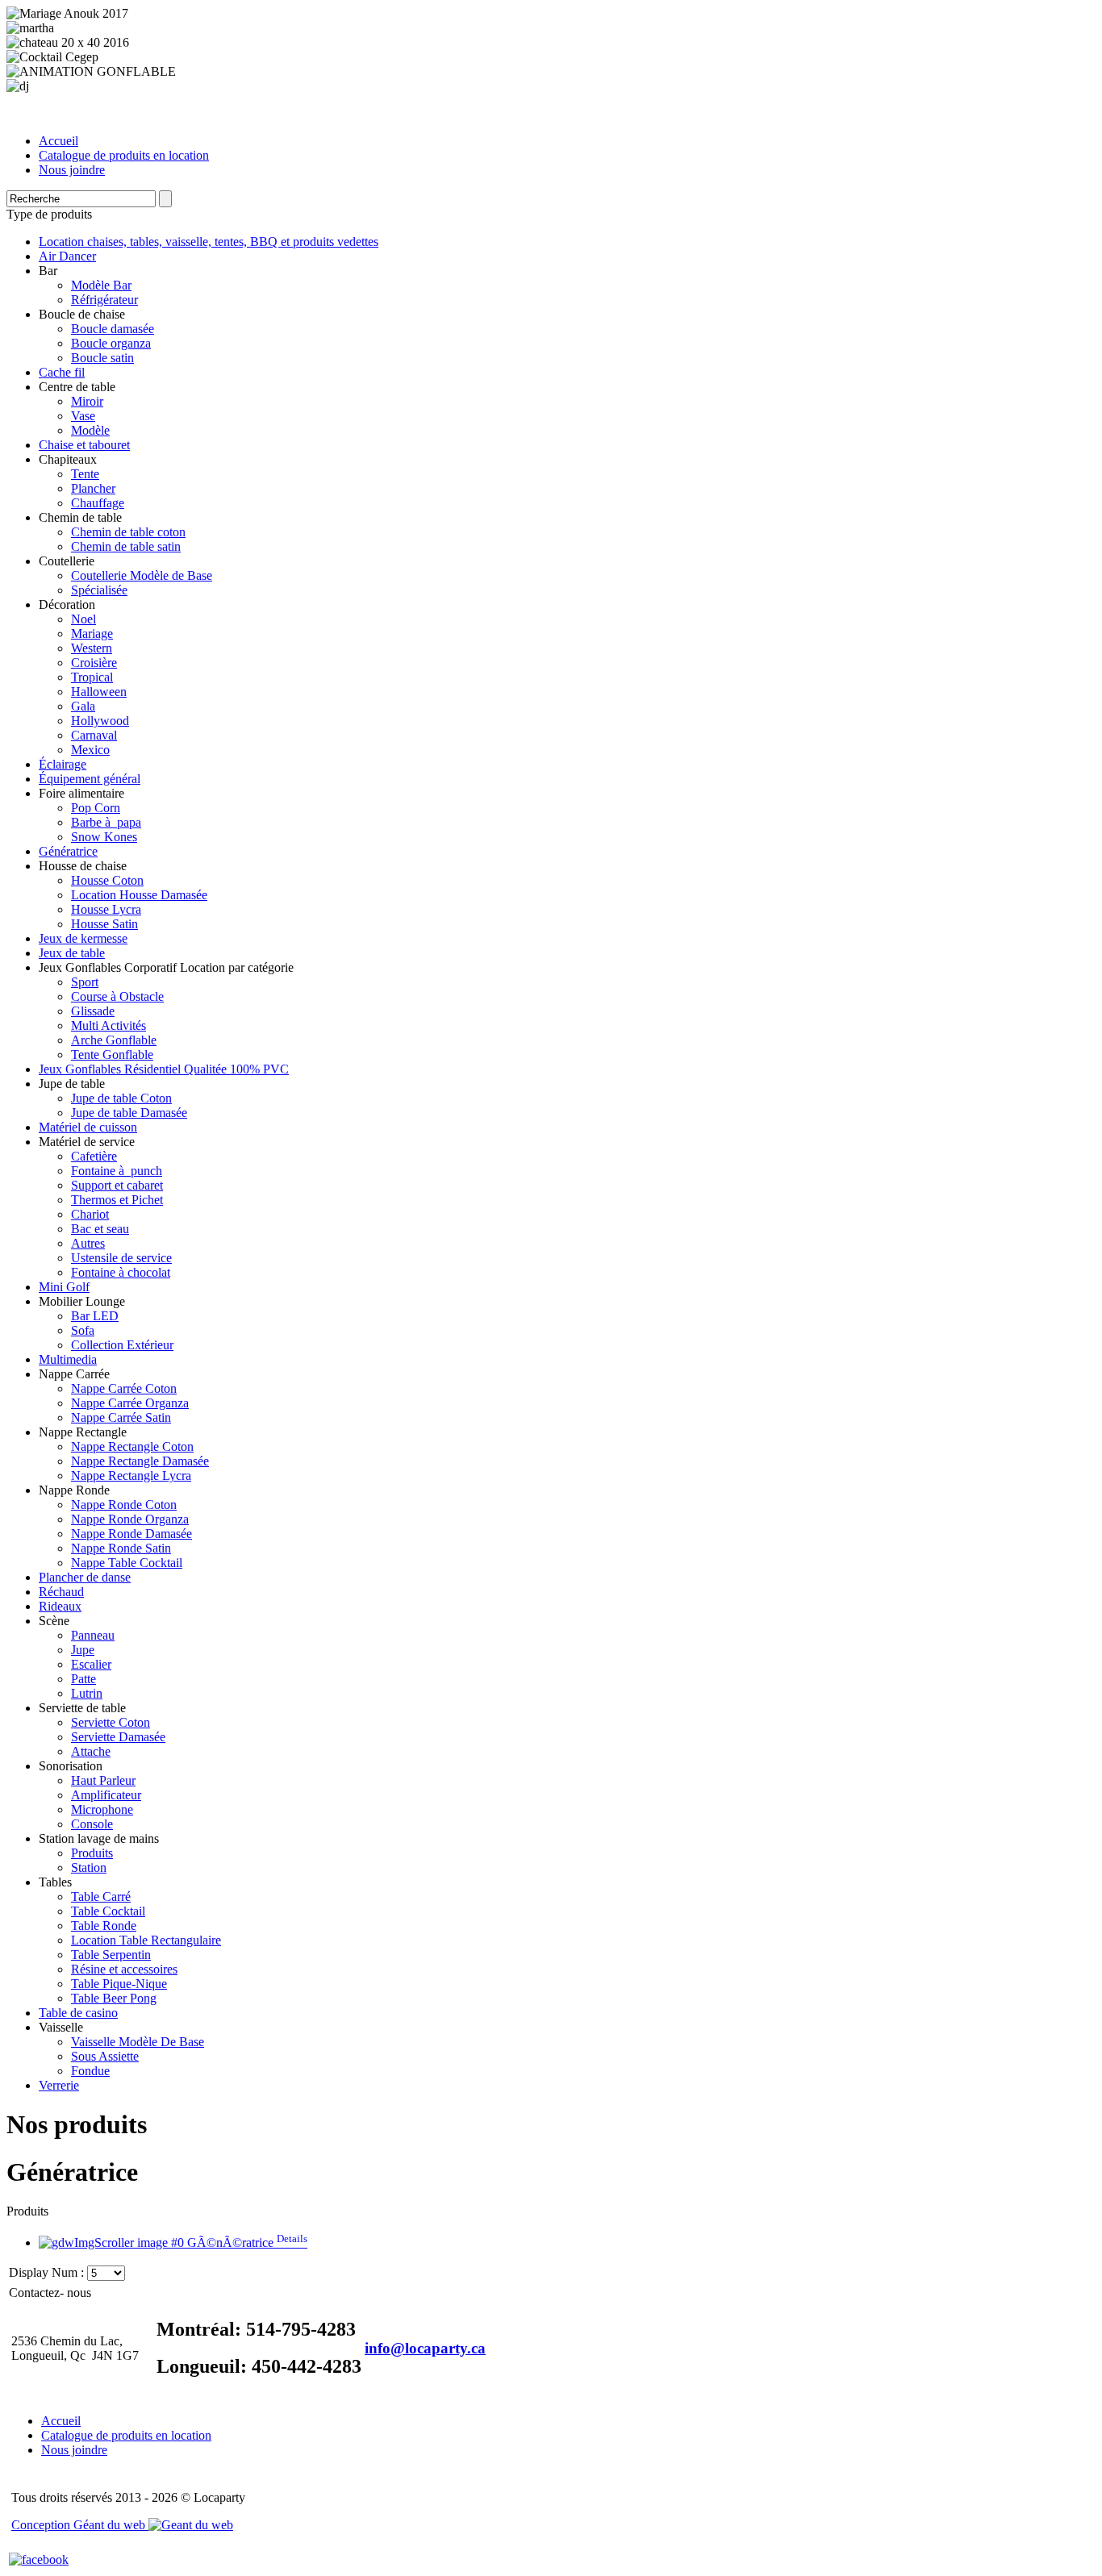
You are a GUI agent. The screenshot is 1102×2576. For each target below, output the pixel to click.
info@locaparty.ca (425, 2348)
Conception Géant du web (80, 2525)
